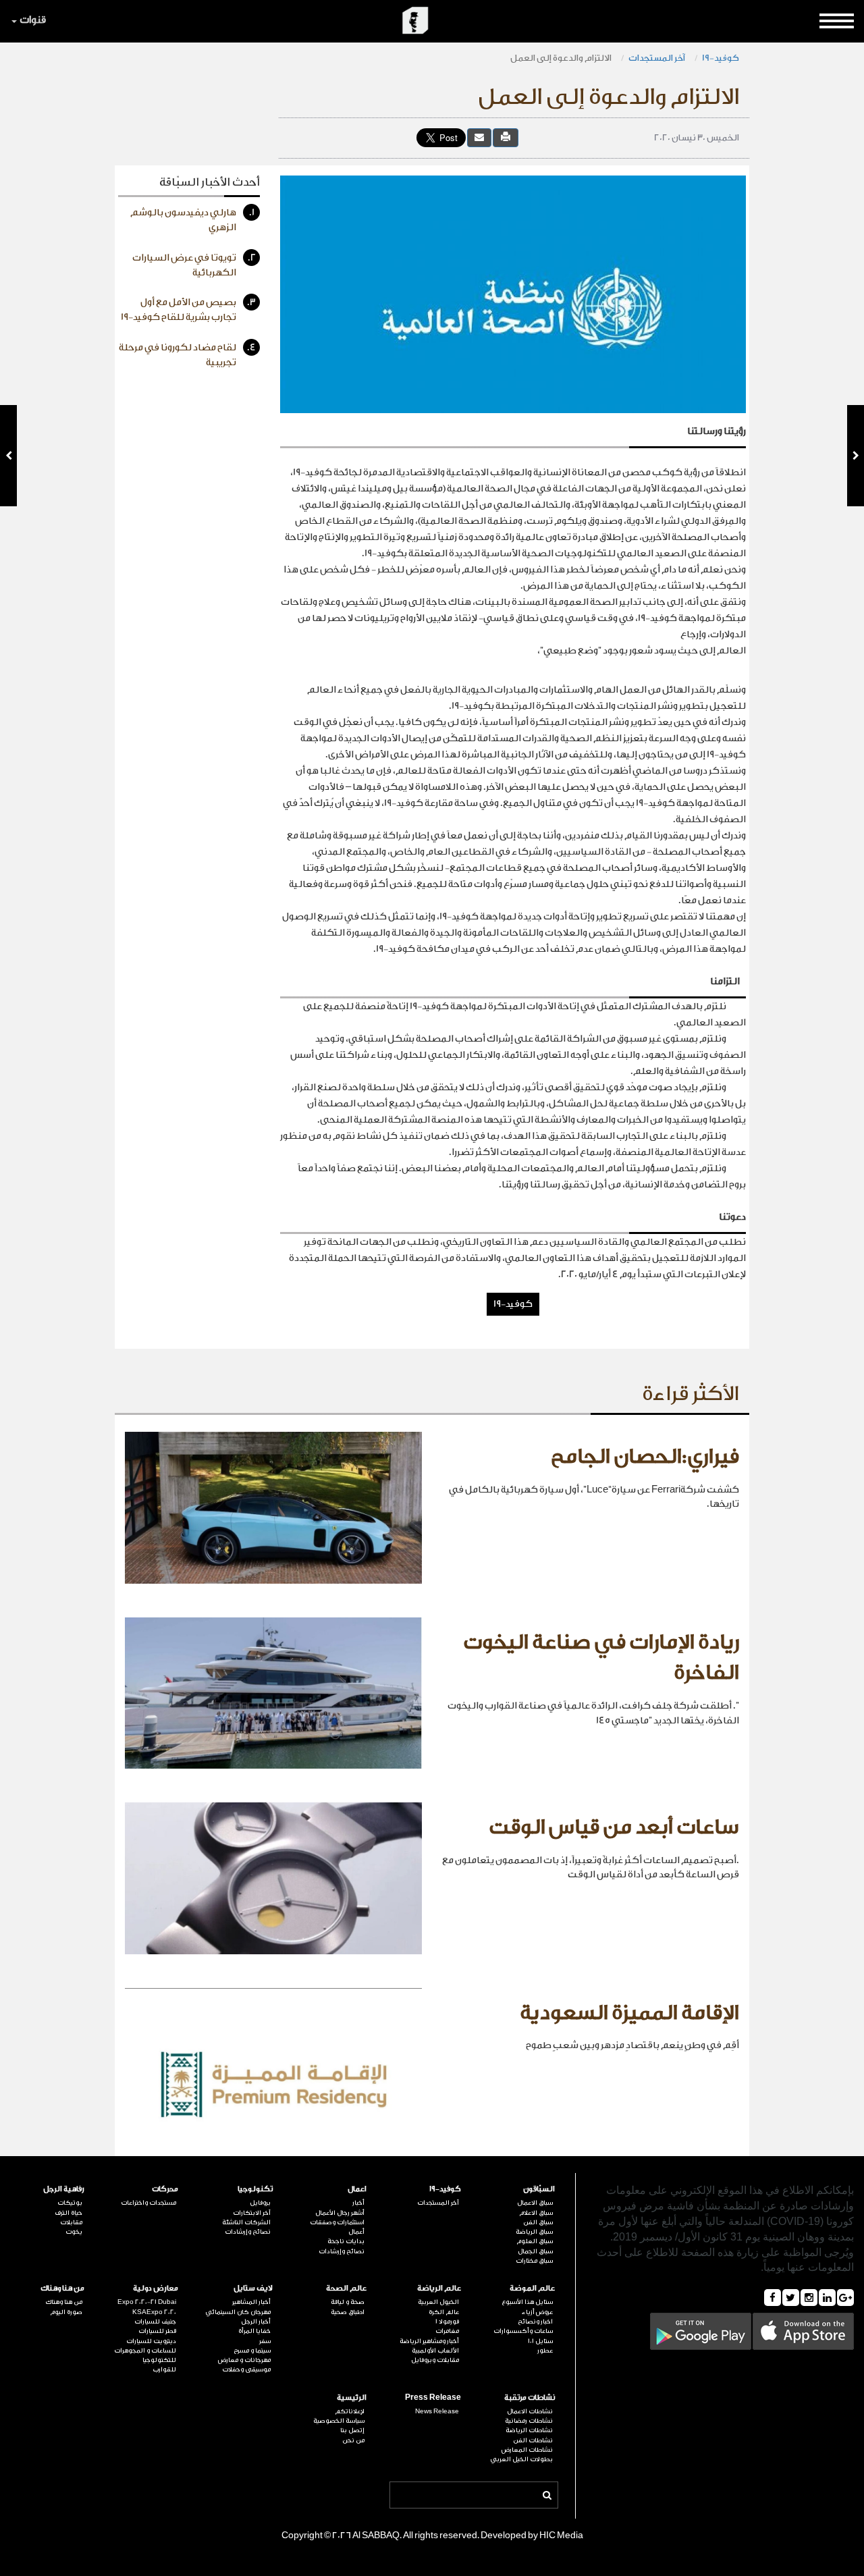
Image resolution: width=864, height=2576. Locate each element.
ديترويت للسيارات (151, 2341)
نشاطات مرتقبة (530, 2397)
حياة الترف (69, 2213)
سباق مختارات (534, 2261)
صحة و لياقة (348, 2302)
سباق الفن (538, 2222)
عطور (545, 2351)
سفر (265, 2341)
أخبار (358, 2203)
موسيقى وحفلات (246, 2369)
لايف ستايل (253, 2288)
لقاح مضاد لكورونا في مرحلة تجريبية (187, 355)
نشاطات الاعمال (530, 2411)
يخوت (74, 2232)
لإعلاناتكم (350, 2411)
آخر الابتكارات (252, 2213)
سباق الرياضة (534, 2232)
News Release (437, 2411)
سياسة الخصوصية (339, 2421)
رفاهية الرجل (64, 2189)
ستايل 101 (540, 2341)
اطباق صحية (348, 2312)
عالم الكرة (444, 2312)
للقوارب (164, 2369)
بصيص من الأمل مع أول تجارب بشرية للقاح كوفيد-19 (188, 310)
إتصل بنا (352, 2430)
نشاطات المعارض (527, 2450)
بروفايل (260, 2203)
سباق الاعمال (535, 2203)
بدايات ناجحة (346, 2241)
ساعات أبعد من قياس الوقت (614, 1827)
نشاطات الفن (533, 2440)
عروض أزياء (537, 2312)
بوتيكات (70, 2203)
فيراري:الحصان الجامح (645, 1457)
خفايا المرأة (254, 2331)
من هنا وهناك (62, 2288)
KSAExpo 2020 (154, 2312)
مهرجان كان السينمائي (238, 2312)
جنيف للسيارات (155, 2322)
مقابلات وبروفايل (435, 2360)
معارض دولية (156, 2288)
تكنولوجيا (255, 2189)
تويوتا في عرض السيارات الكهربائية (194, 265)
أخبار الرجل (256, 2322)
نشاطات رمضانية (529, 2421)
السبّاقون (539, 2189)
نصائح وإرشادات (342, 2251)
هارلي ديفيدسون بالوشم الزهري (192, 220)
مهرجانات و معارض (244, 2360)
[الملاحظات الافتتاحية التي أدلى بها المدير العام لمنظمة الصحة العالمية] (8, 456)
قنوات (33, 20)
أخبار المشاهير (251, 2302)
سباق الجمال (535, 2251)
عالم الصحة (346, 2288)
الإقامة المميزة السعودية (629, 2013)
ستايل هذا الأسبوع (527, 2302)
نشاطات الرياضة (529, 2430)
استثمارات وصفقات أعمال (337, 2227)
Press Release (433, 2397)
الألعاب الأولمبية (435, 2351)
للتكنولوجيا (159, 2360)
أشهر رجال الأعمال (340, 2213)
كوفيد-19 (721, 58)
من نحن (353, 2440)
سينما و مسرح (252, 2351)
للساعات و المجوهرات (145, 2351)
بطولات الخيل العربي (521, 2459)
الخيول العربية (438, 2302)
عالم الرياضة (439, 2288)
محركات (165, 2189)
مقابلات (71, 2222)
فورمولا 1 (447, 2322)
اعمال (357, 2189)
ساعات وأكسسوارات (523, 2331)
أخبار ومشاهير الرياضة (429, 2341)
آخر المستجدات (657, 58)
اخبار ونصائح (535, 2322)
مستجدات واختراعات (148, 2203)
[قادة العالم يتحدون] (856, 456)
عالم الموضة (532, 2288)
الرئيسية (352, 2397)
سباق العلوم (535, 2241)
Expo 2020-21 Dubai (147, 2302)
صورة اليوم (66, 2312)
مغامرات (447, 2331)
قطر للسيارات (157, 2331)
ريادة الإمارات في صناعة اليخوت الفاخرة (601, 1658)
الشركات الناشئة (246, 2222)
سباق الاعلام (536, 2213)
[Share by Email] (479, 137)
